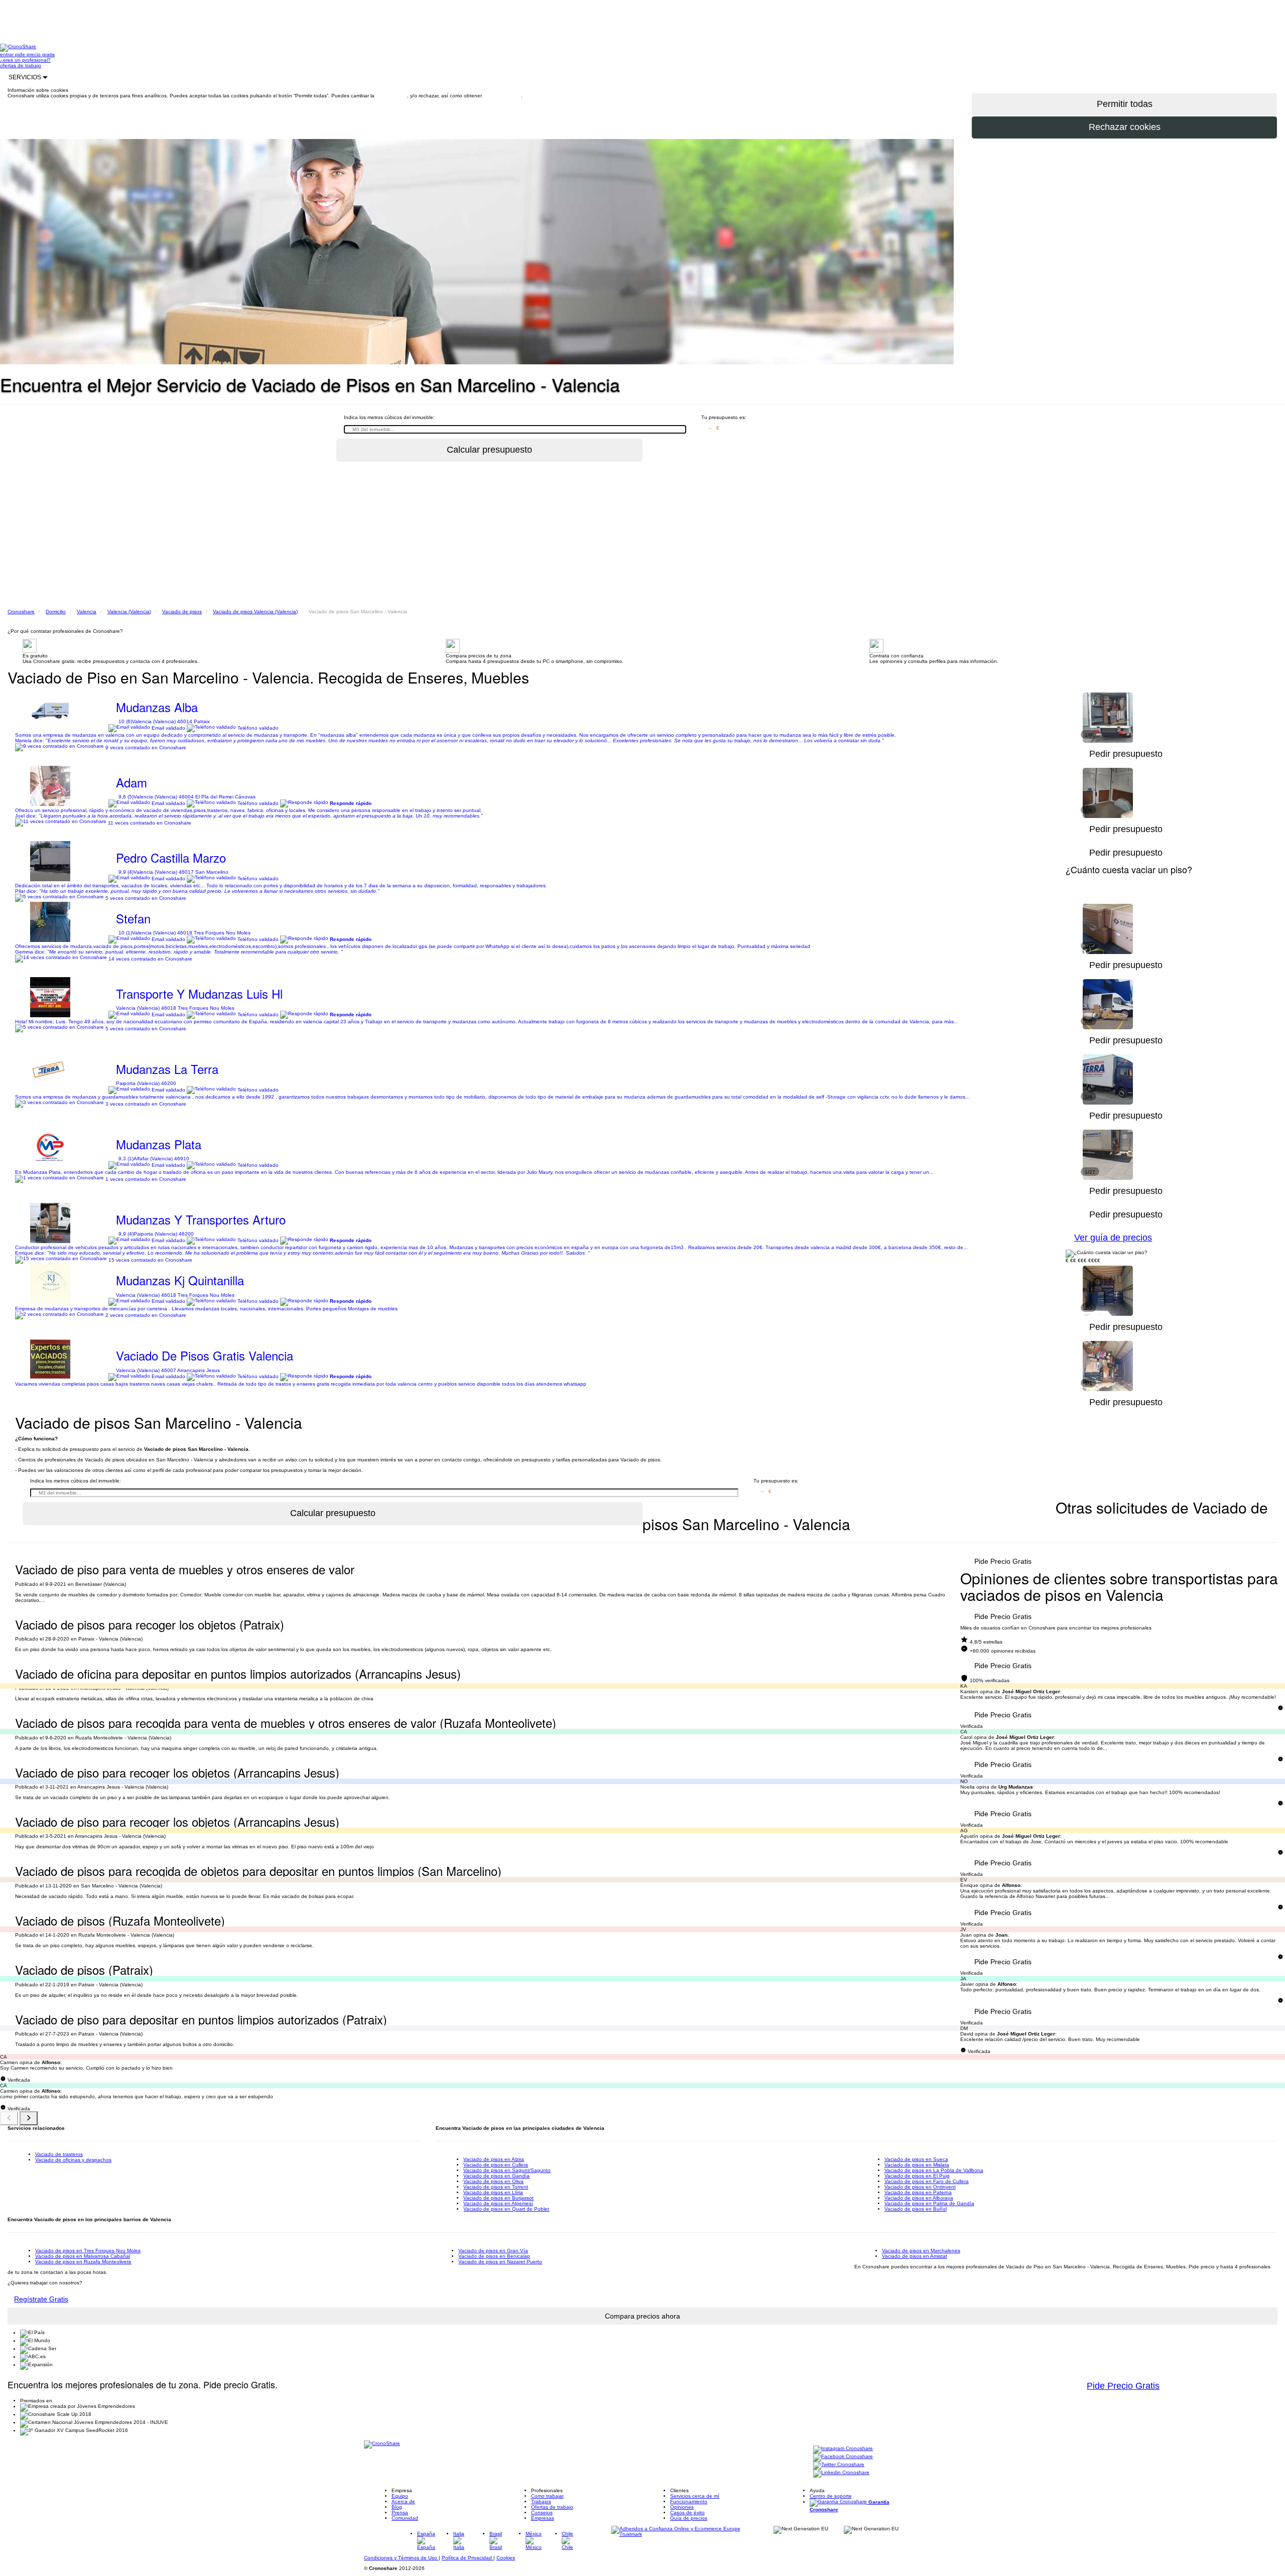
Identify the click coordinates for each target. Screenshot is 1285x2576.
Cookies (506, 2558)
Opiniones (682, 2507)
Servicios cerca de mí (695, 2496)
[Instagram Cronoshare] (843, 2449)
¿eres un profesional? (25, 60)
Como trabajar (547, 2496)
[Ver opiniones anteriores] (9, 2118)
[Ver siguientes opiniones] (29, 2118)
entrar (8, 54)
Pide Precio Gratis (1003, 1561)
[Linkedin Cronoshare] (841, 2473)
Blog (397, 2507)
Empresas (543, 2518)
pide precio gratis (35, 54)
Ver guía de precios (1113, 1238)
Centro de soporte (831, 2496)
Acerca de (403, 2501)
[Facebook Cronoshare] (843, 2457)
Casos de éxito (687, 2513)
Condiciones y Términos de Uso (401, 2558)
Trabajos (541, 2501)
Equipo (400, 2496)
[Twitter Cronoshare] (839, 2465)
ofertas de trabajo (21, 65)
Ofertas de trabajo (552, 2507)
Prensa (400, 2513)
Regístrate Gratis (41, 2299)
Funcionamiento (689, 2501)
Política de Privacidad (468, 2558)
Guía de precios (689, 2518)
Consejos (542, 2513)
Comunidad (405, 2518)
